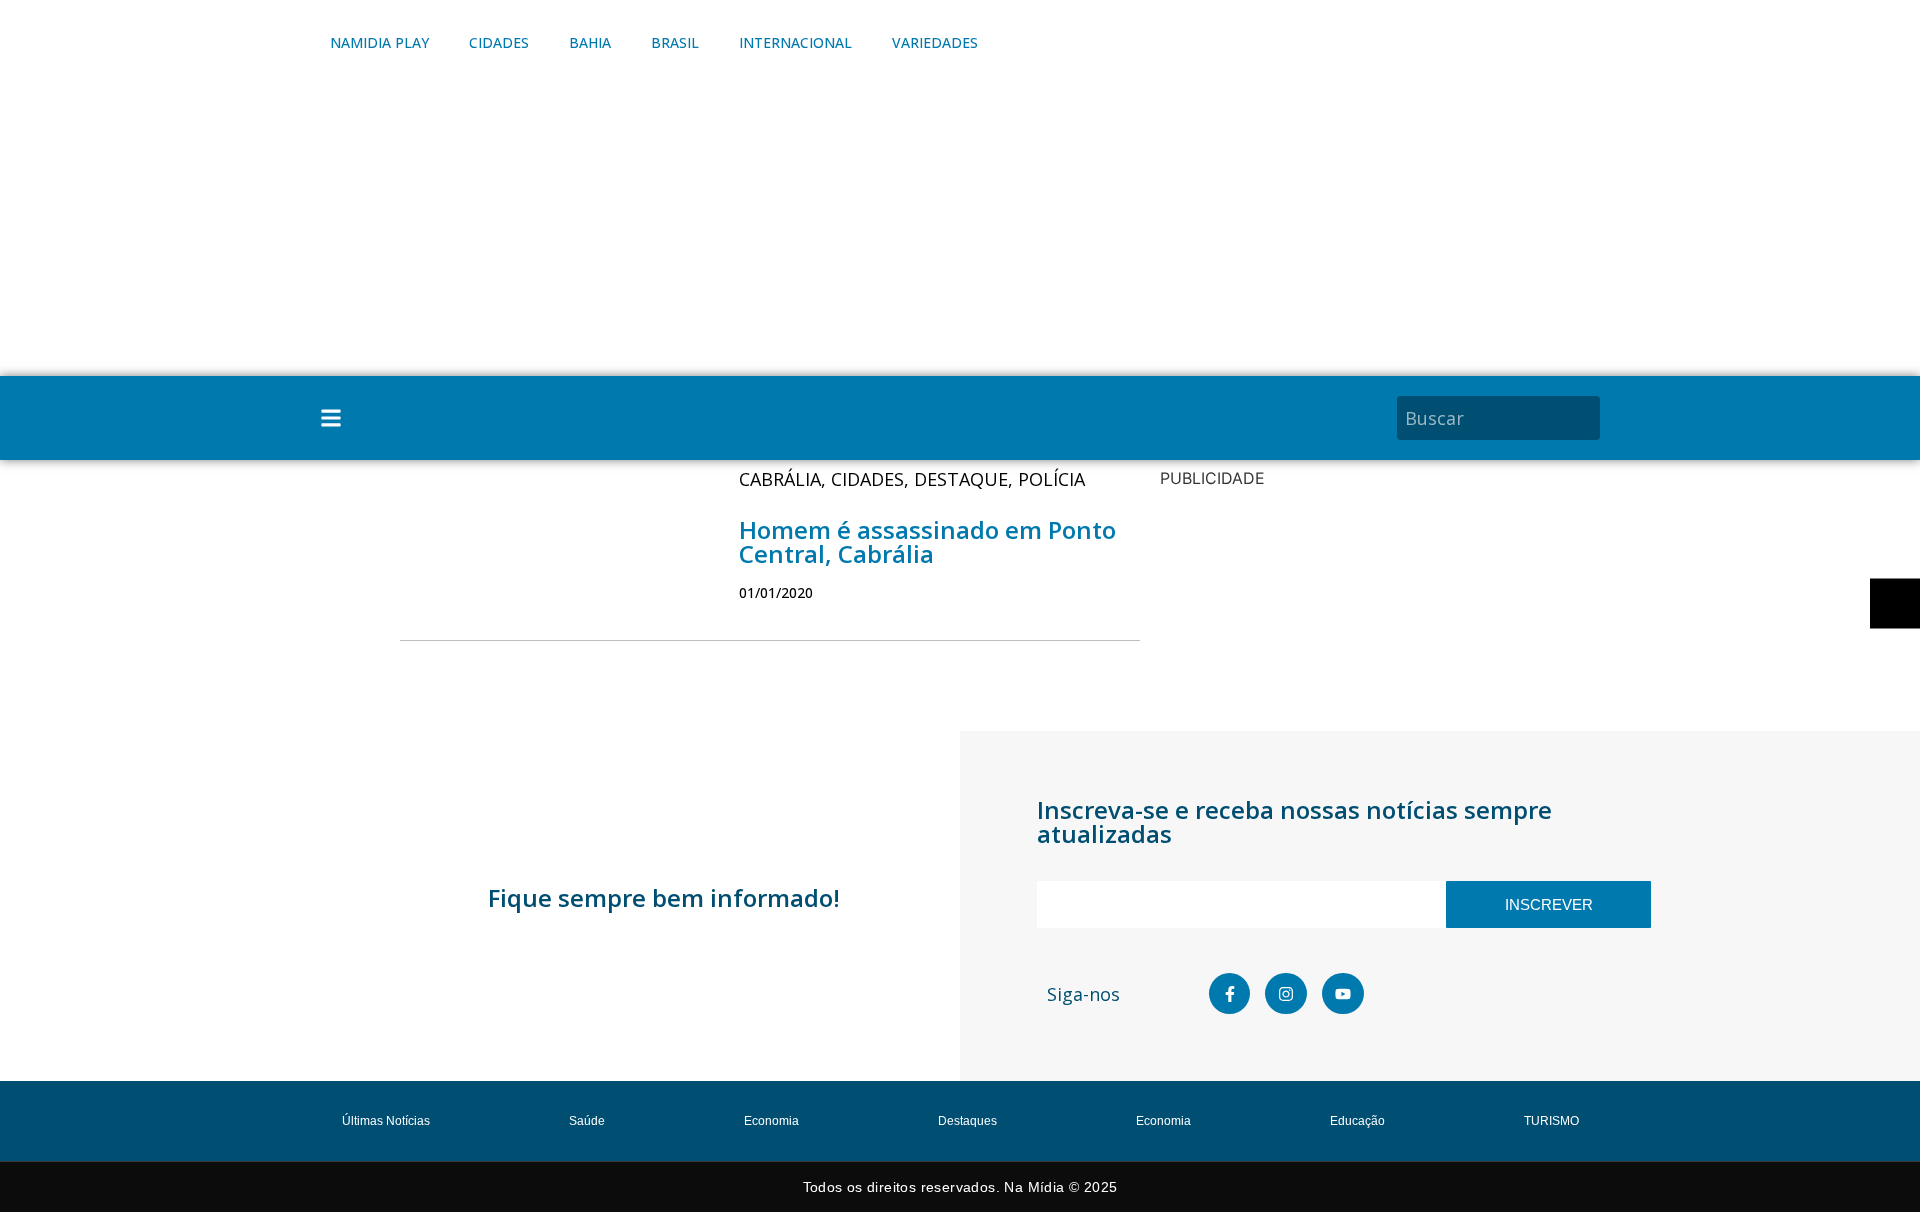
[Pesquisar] (1588, 418)
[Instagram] (1286, 994)
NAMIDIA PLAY (379, 42)
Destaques (967, 1121)
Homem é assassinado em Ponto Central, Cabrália (927, 541)
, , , (912, 479)
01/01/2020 (776, 592)
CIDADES (499, 42)
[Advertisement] (960, 226)
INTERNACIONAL (795, 42)
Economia (771, 1121)
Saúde (587, 1121)
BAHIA (590, 42)
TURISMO (1551, 1121)
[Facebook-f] (1230, 994)
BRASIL (675, 42)
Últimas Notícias (386, 1121)
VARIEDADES (935, 42)
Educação (1357, 1121)
